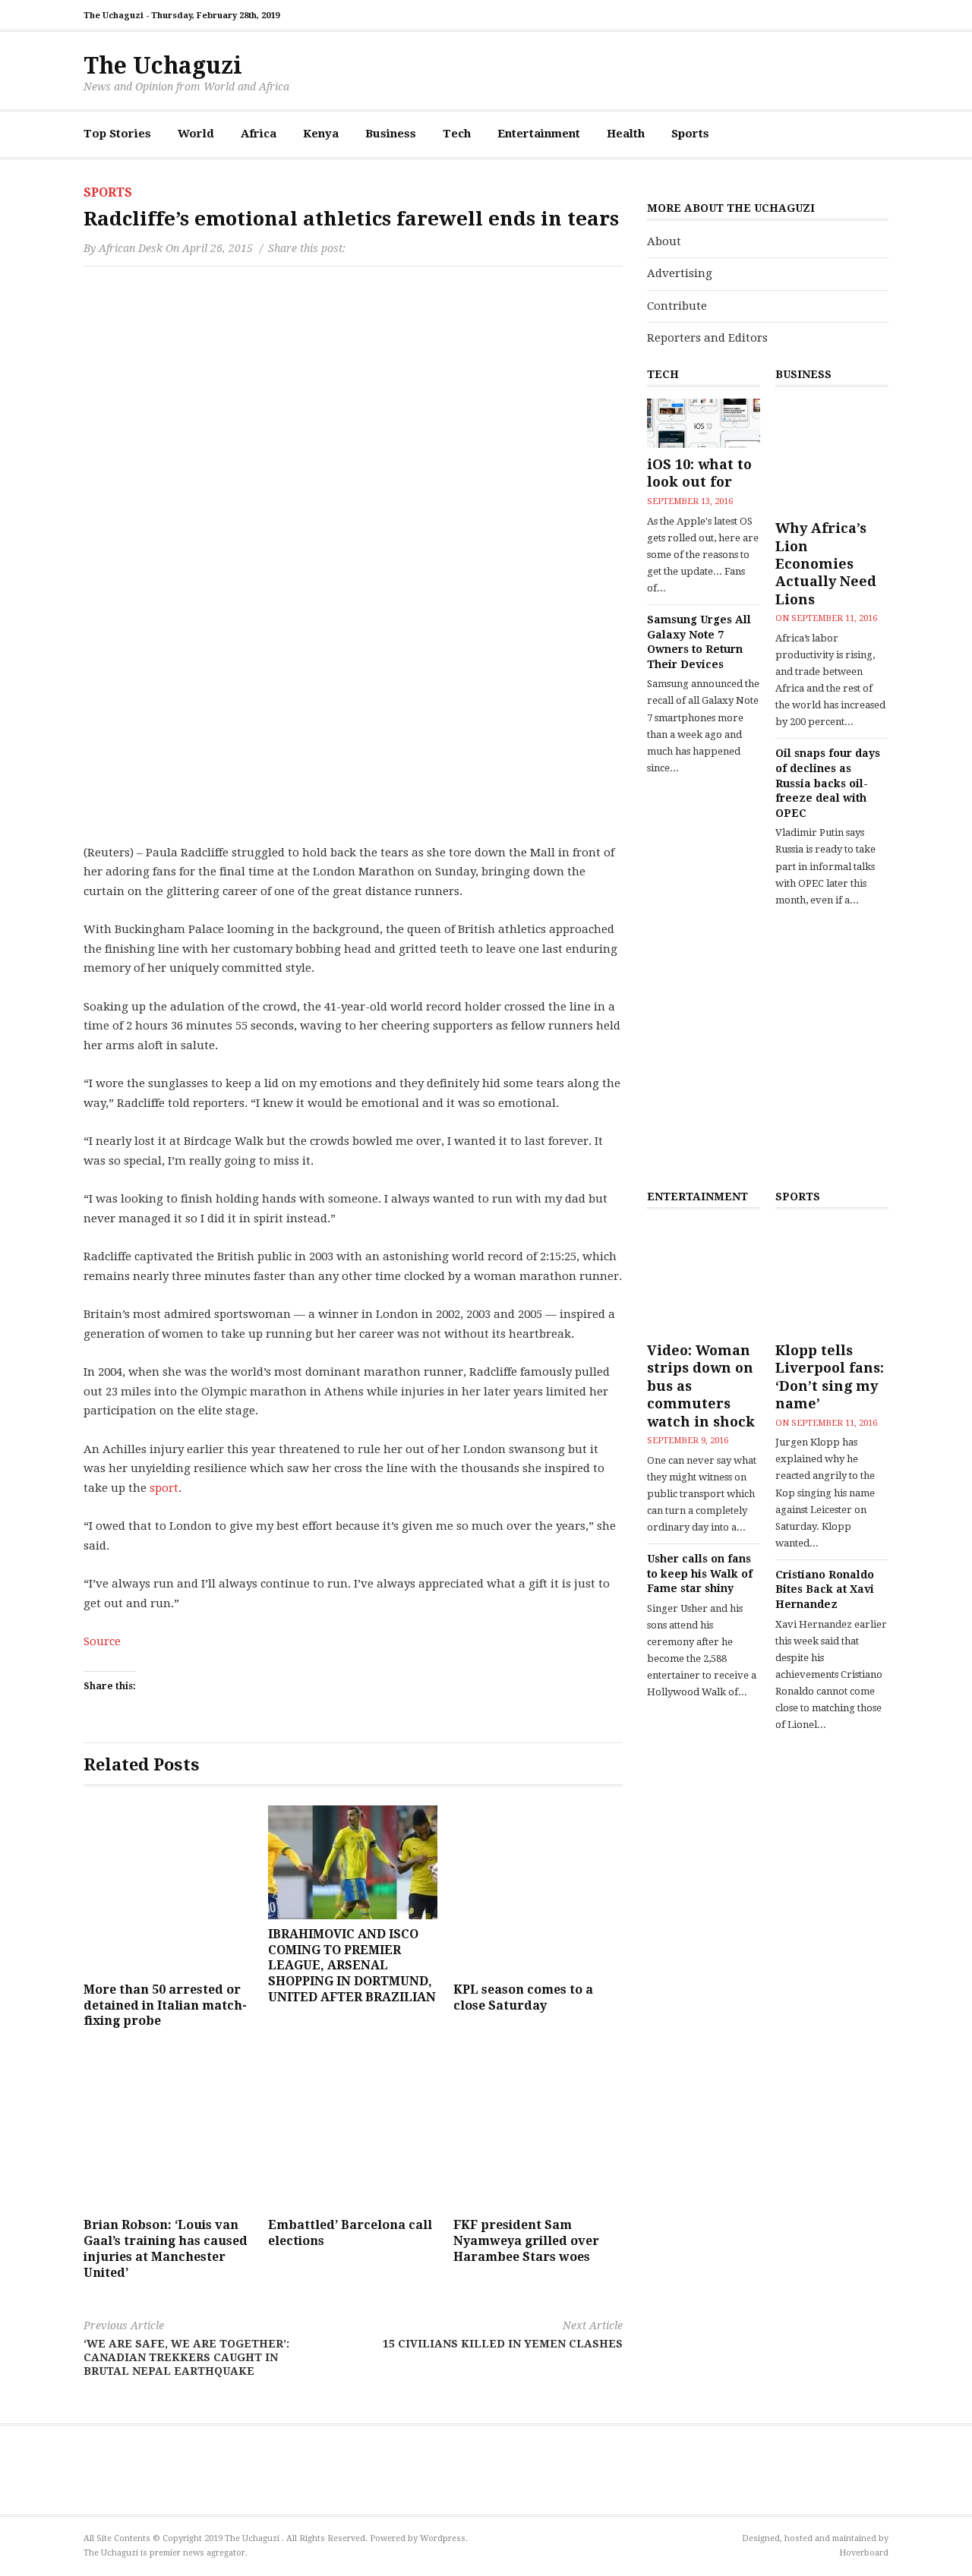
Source (102, 1641)
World (196, 134)
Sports (690, 134)
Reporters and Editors (707, 338)
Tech (457, 134)
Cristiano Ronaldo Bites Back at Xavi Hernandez (825, 1589)
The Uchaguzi (163, 66)
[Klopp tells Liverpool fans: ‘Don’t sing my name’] (832, 1277)
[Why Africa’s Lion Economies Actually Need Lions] (832, 455)
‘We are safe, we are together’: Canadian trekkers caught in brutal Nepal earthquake (186, 2348)
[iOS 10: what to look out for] (704, 423)
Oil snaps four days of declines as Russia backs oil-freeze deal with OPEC (828, 783)
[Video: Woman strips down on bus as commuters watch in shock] (704, 1277)
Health (626, 134)
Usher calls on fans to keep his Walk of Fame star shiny (700, 1573)
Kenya (321, 134)
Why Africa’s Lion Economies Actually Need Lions (826, 564)
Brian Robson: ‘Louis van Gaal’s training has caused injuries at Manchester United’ (166, 2248)
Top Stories (117, 134)
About (664, 241)
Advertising (680, 273)
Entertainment (539, 134)
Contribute (677, 306)
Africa (259, 134)
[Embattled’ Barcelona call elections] (353, 2125)
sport (164, 1488)
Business (391, 134)
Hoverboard (864, 2553)
